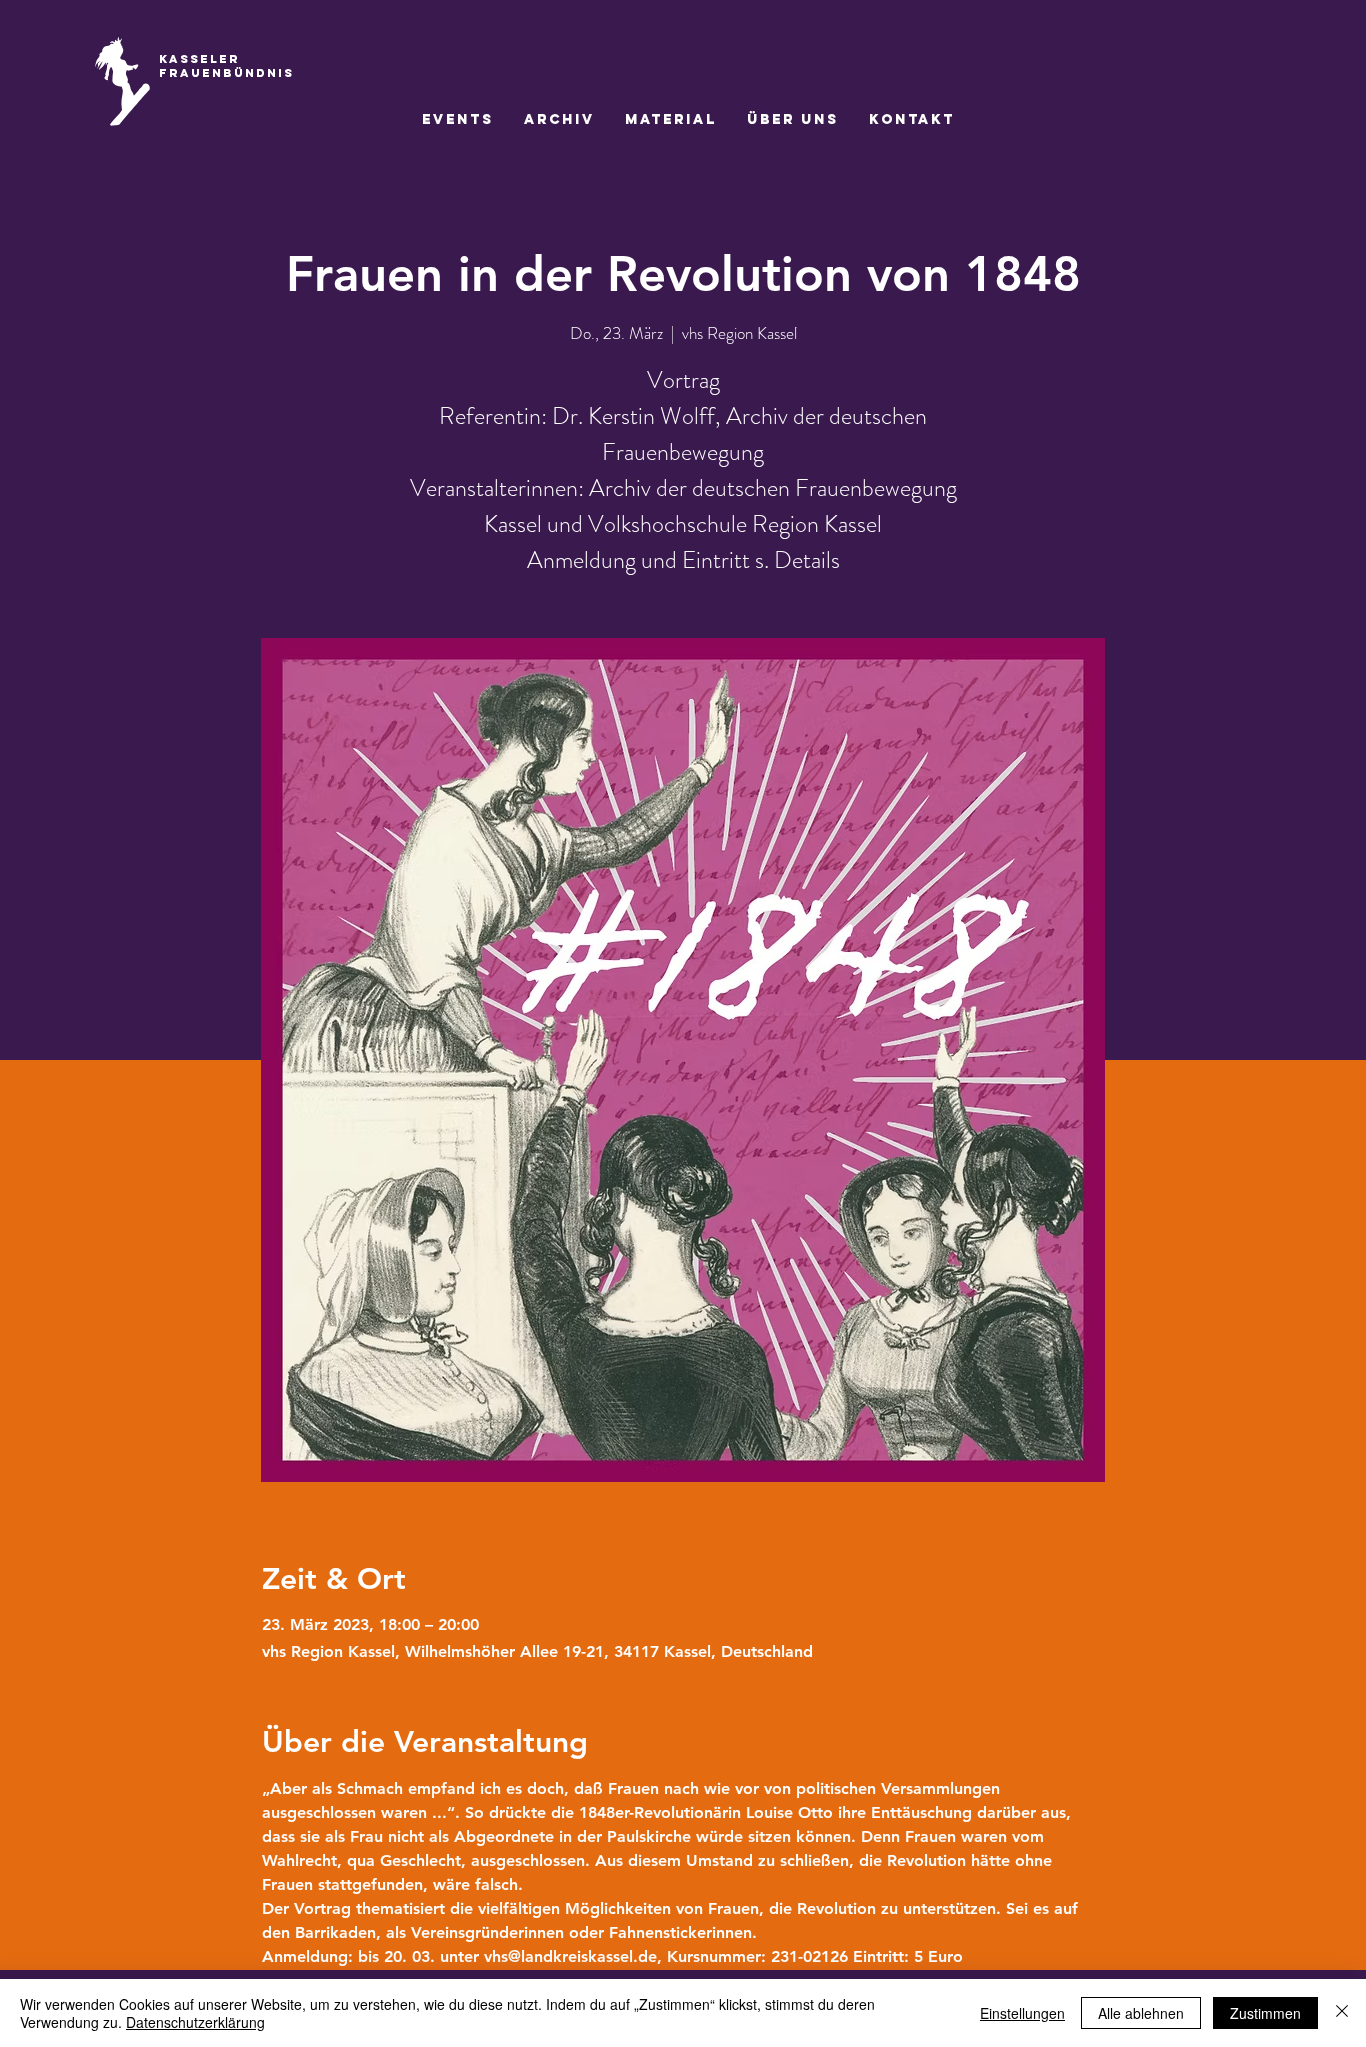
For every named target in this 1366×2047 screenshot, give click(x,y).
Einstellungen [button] (1022, 2013)
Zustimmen (1265, 2013)
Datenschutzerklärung (195, 2022)
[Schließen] (1342, 2013)
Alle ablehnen (1141, 2013)
